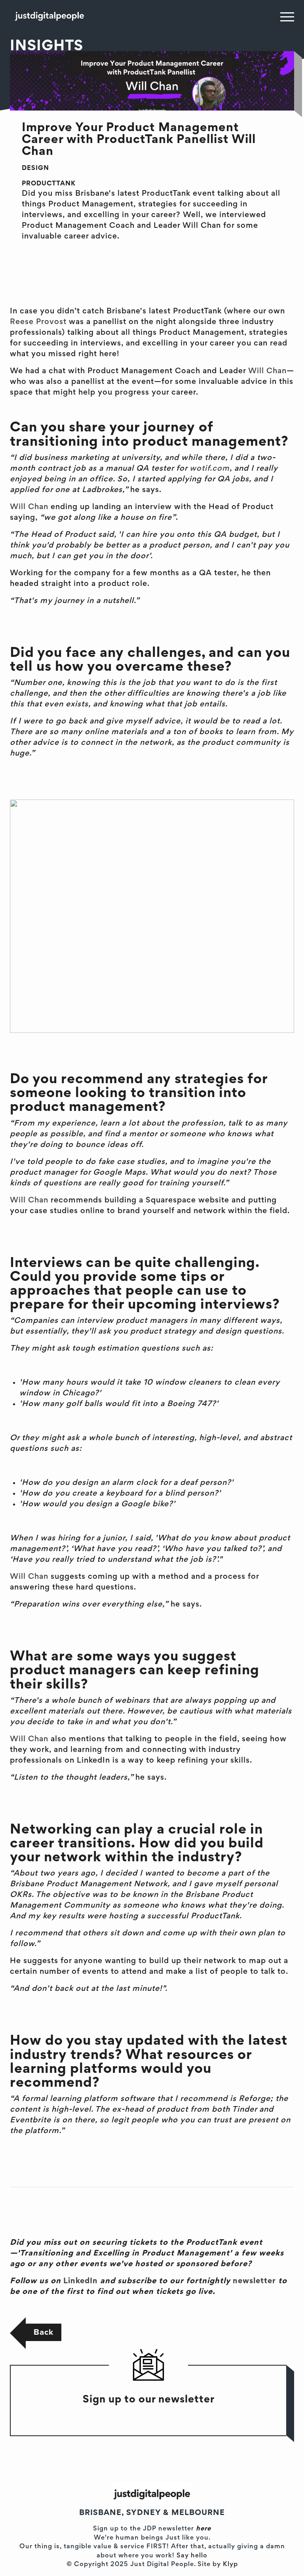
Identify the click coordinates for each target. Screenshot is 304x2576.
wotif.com (210, 469)
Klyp (230, 2565)
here (203, 2529)
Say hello (192, 2556)
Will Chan (267, 371)
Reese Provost (38, 322)
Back (44, 2332)
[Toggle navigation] (287, 17)
